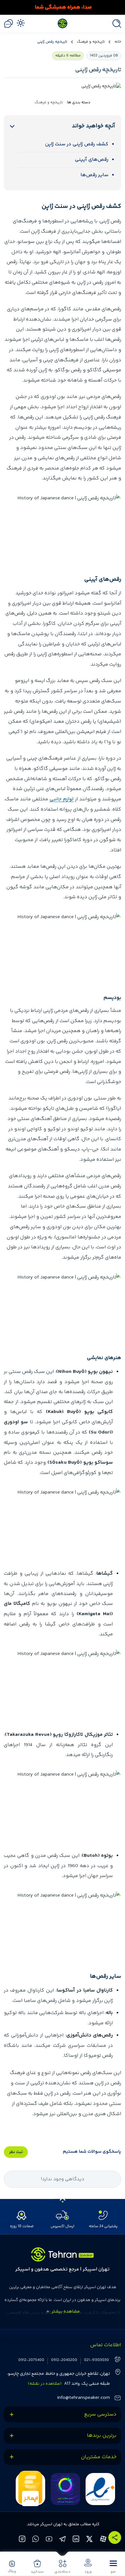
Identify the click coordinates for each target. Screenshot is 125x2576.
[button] (113, 2566)
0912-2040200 (64, 2360)
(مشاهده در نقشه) (45, 2384)
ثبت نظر (16, 2152)
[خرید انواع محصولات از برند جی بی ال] (63, 7)
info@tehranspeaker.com (83, 2398)
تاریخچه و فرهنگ (91, 42)
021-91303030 (96, 2360)
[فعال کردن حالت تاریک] (21, 23)
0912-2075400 (31, 2360)
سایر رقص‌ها (94, 175)
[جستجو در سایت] (115, 24)
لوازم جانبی (62, 799)
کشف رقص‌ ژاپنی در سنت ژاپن (77, 144)
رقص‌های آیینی (92, 160)
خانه (118, 42)
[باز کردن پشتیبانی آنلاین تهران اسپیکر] (8, 24)
